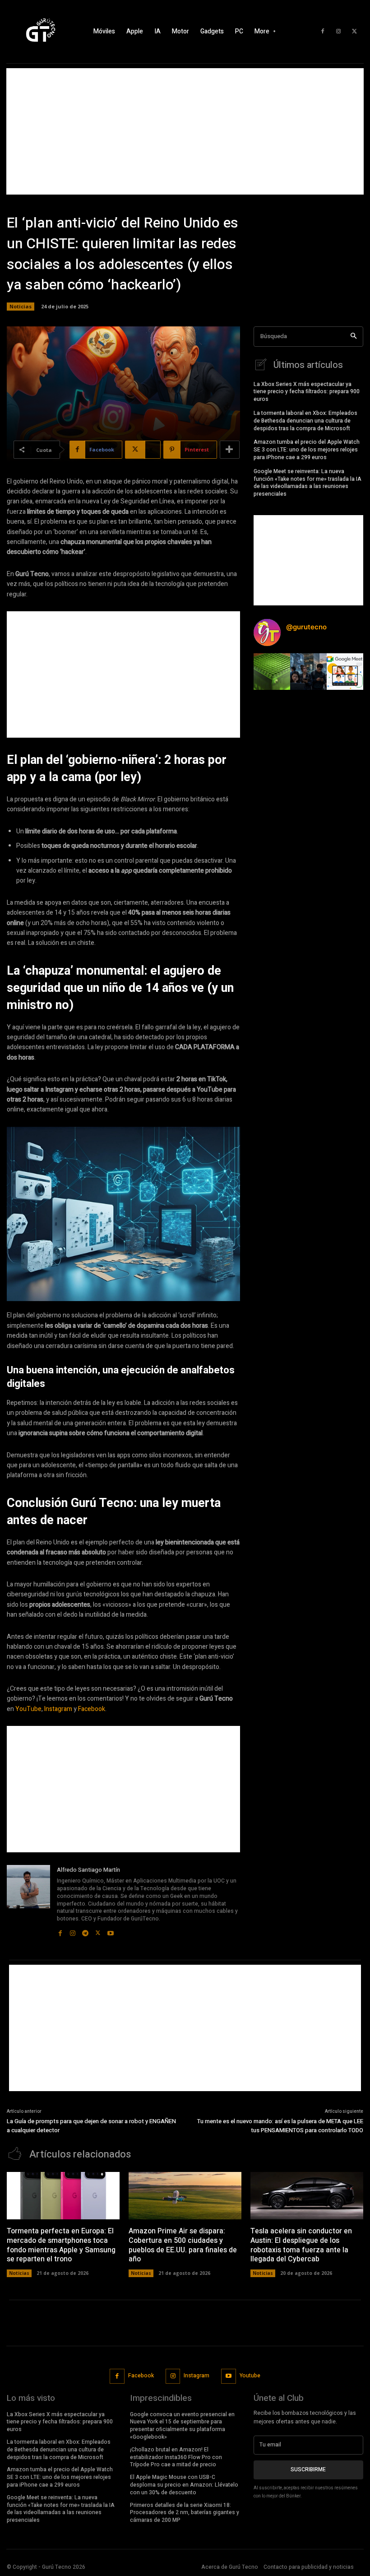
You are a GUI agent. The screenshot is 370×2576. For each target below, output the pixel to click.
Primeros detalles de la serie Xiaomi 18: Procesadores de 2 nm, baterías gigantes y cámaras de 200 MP (185, 2513)
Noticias (21, 306)
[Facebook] (323, 32)
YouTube (28, 1709)
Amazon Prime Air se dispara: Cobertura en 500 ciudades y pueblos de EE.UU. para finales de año (183, 2245)
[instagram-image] (272, 672)
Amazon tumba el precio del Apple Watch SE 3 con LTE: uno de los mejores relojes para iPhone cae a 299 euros (307, 450)
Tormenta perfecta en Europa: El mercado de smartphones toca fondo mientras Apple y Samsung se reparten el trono (61, 2245)
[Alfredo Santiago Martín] (28, 1901)
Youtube (250, 2376)
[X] (354, 32)
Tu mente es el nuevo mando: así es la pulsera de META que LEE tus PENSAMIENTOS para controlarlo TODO (280, 2126)
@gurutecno (306, 627)
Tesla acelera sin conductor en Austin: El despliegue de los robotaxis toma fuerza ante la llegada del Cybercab (301, 2245)
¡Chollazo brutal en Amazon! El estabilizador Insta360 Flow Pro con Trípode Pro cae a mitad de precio (176, 2457)
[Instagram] (338, 32)
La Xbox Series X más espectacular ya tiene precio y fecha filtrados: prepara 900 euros (307, 392)
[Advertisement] (185, 131)
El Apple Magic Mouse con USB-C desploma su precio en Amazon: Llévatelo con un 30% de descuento (184, 2485)
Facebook (92, 1709)
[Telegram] (85, 1931)
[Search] (354, 337)
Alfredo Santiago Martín (88, 1870)
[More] (230, 450)
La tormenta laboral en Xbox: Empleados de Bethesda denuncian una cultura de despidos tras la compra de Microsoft (305, 421)
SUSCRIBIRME (308, 2469)
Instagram (58, 1709)
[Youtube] (111, 1931)
